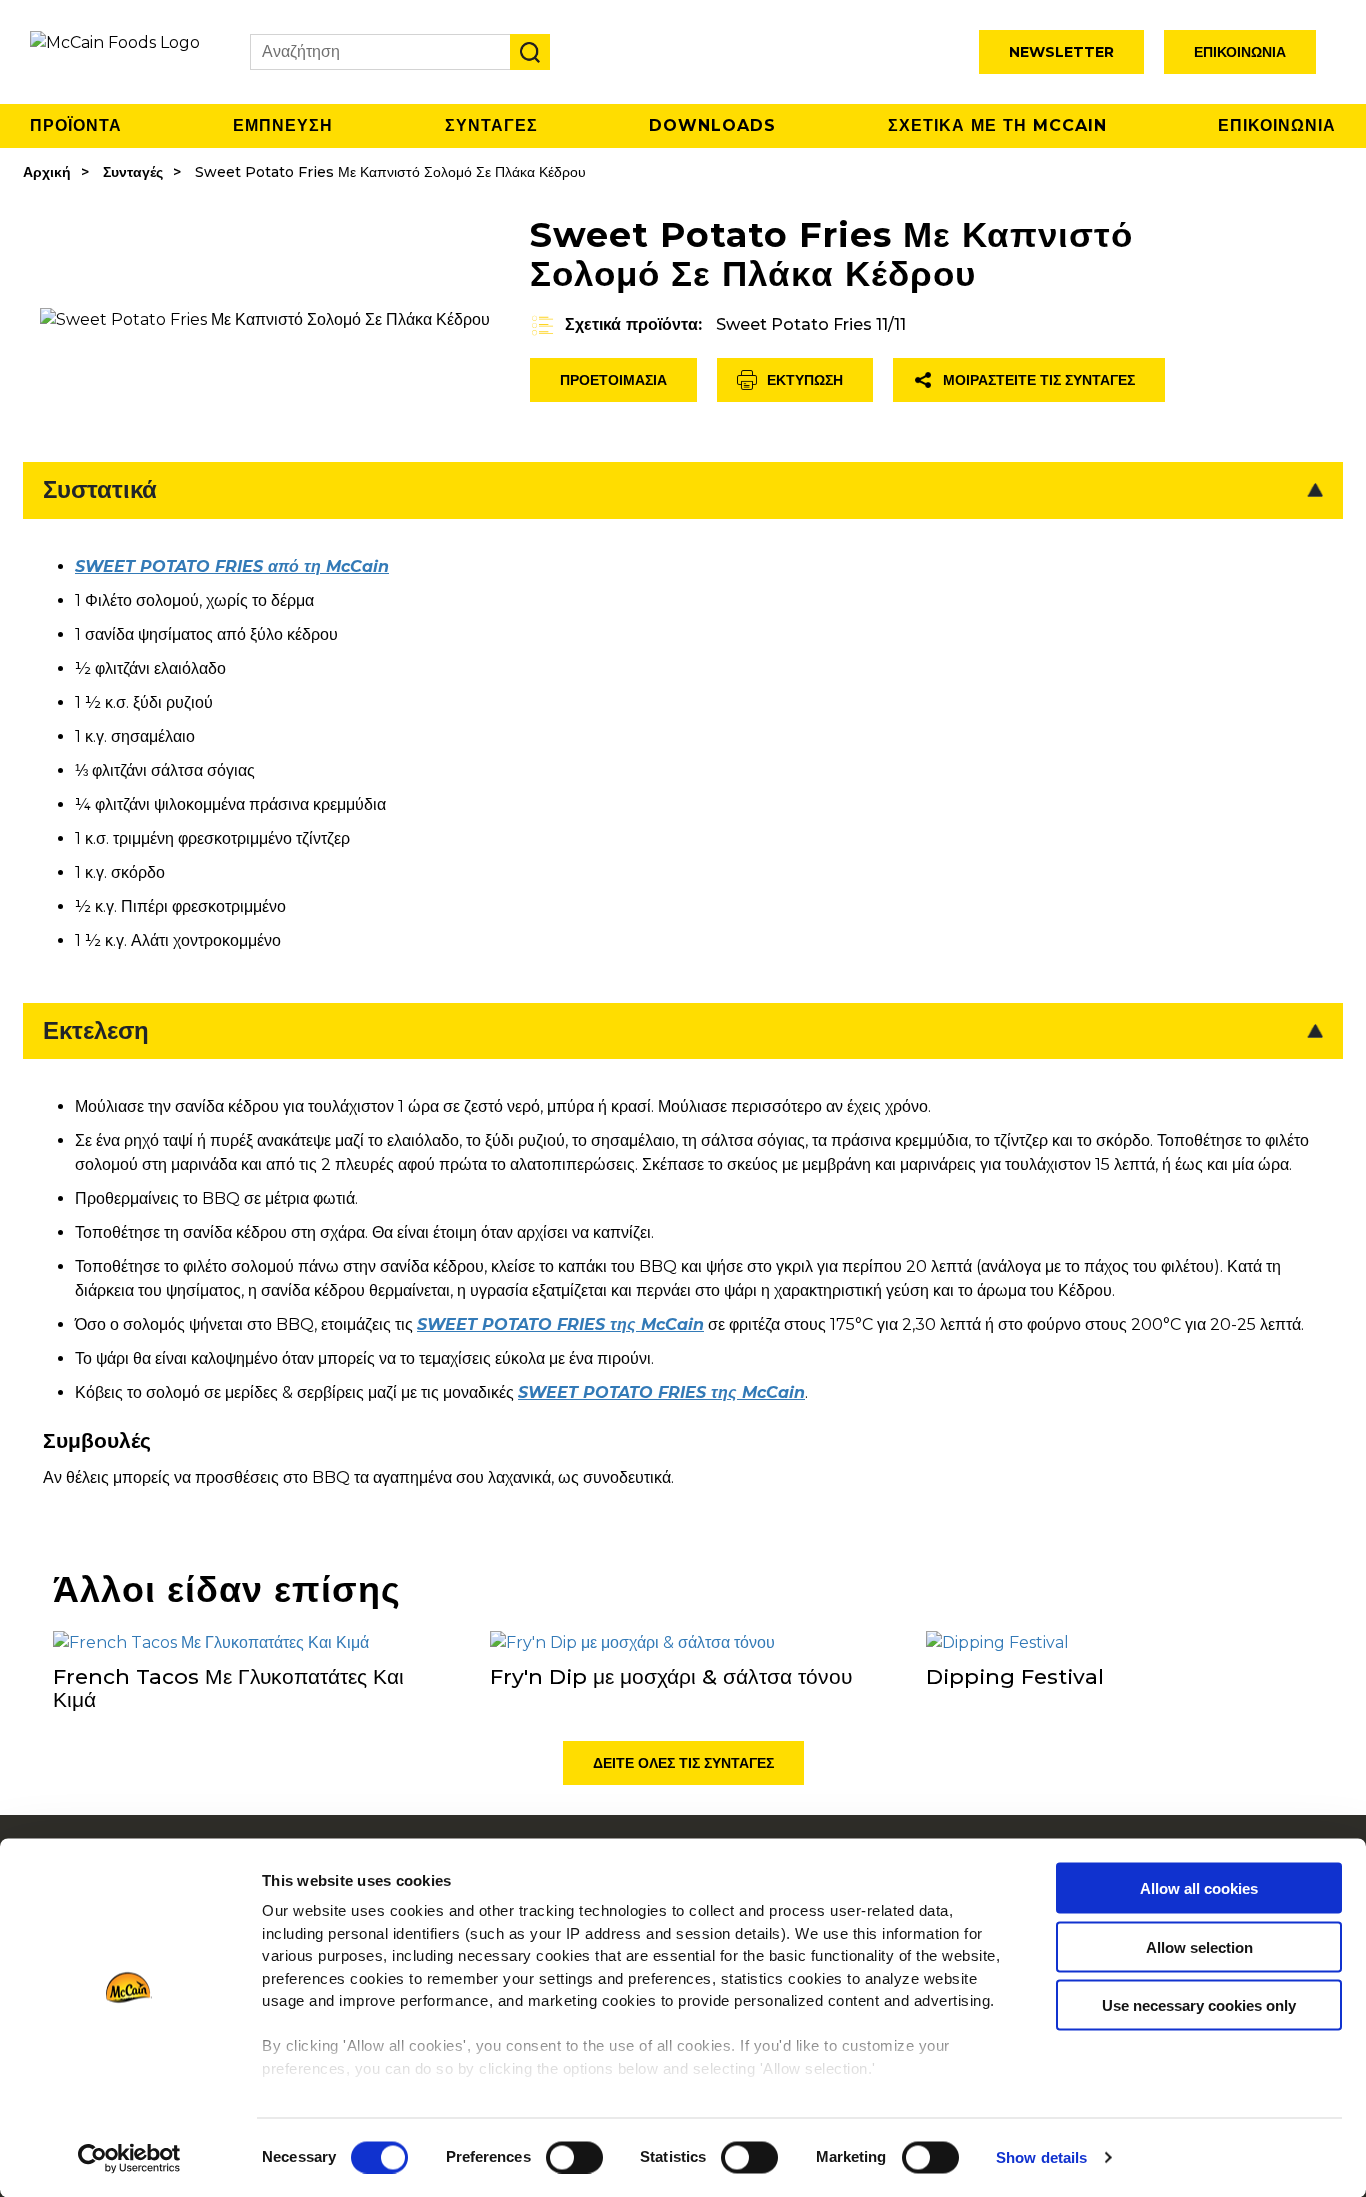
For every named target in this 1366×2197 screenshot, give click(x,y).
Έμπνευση (283, 125)
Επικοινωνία (1240, 52)
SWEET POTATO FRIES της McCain (560, 1324)
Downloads (712, 125)
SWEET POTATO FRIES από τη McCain (232, 566)
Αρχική (47, 172)
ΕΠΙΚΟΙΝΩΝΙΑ (1277, 125)
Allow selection (1199, 1946)
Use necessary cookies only (1199, 2005)
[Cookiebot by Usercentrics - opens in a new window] (129, 2158)
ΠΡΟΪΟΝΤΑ (76, 125)
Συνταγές (133, 172)
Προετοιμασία (613, 380)
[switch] (574, 2157)
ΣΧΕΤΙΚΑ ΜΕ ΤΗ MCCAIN (997, 125)
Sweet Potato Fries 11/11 (811, 324)
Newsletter (1061, 52)
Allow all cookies (1199, 1888)
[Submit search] (530, 52)
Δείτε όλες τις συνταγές (683, 1763)
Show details (1041, 2157)
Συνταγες (491, 125)
